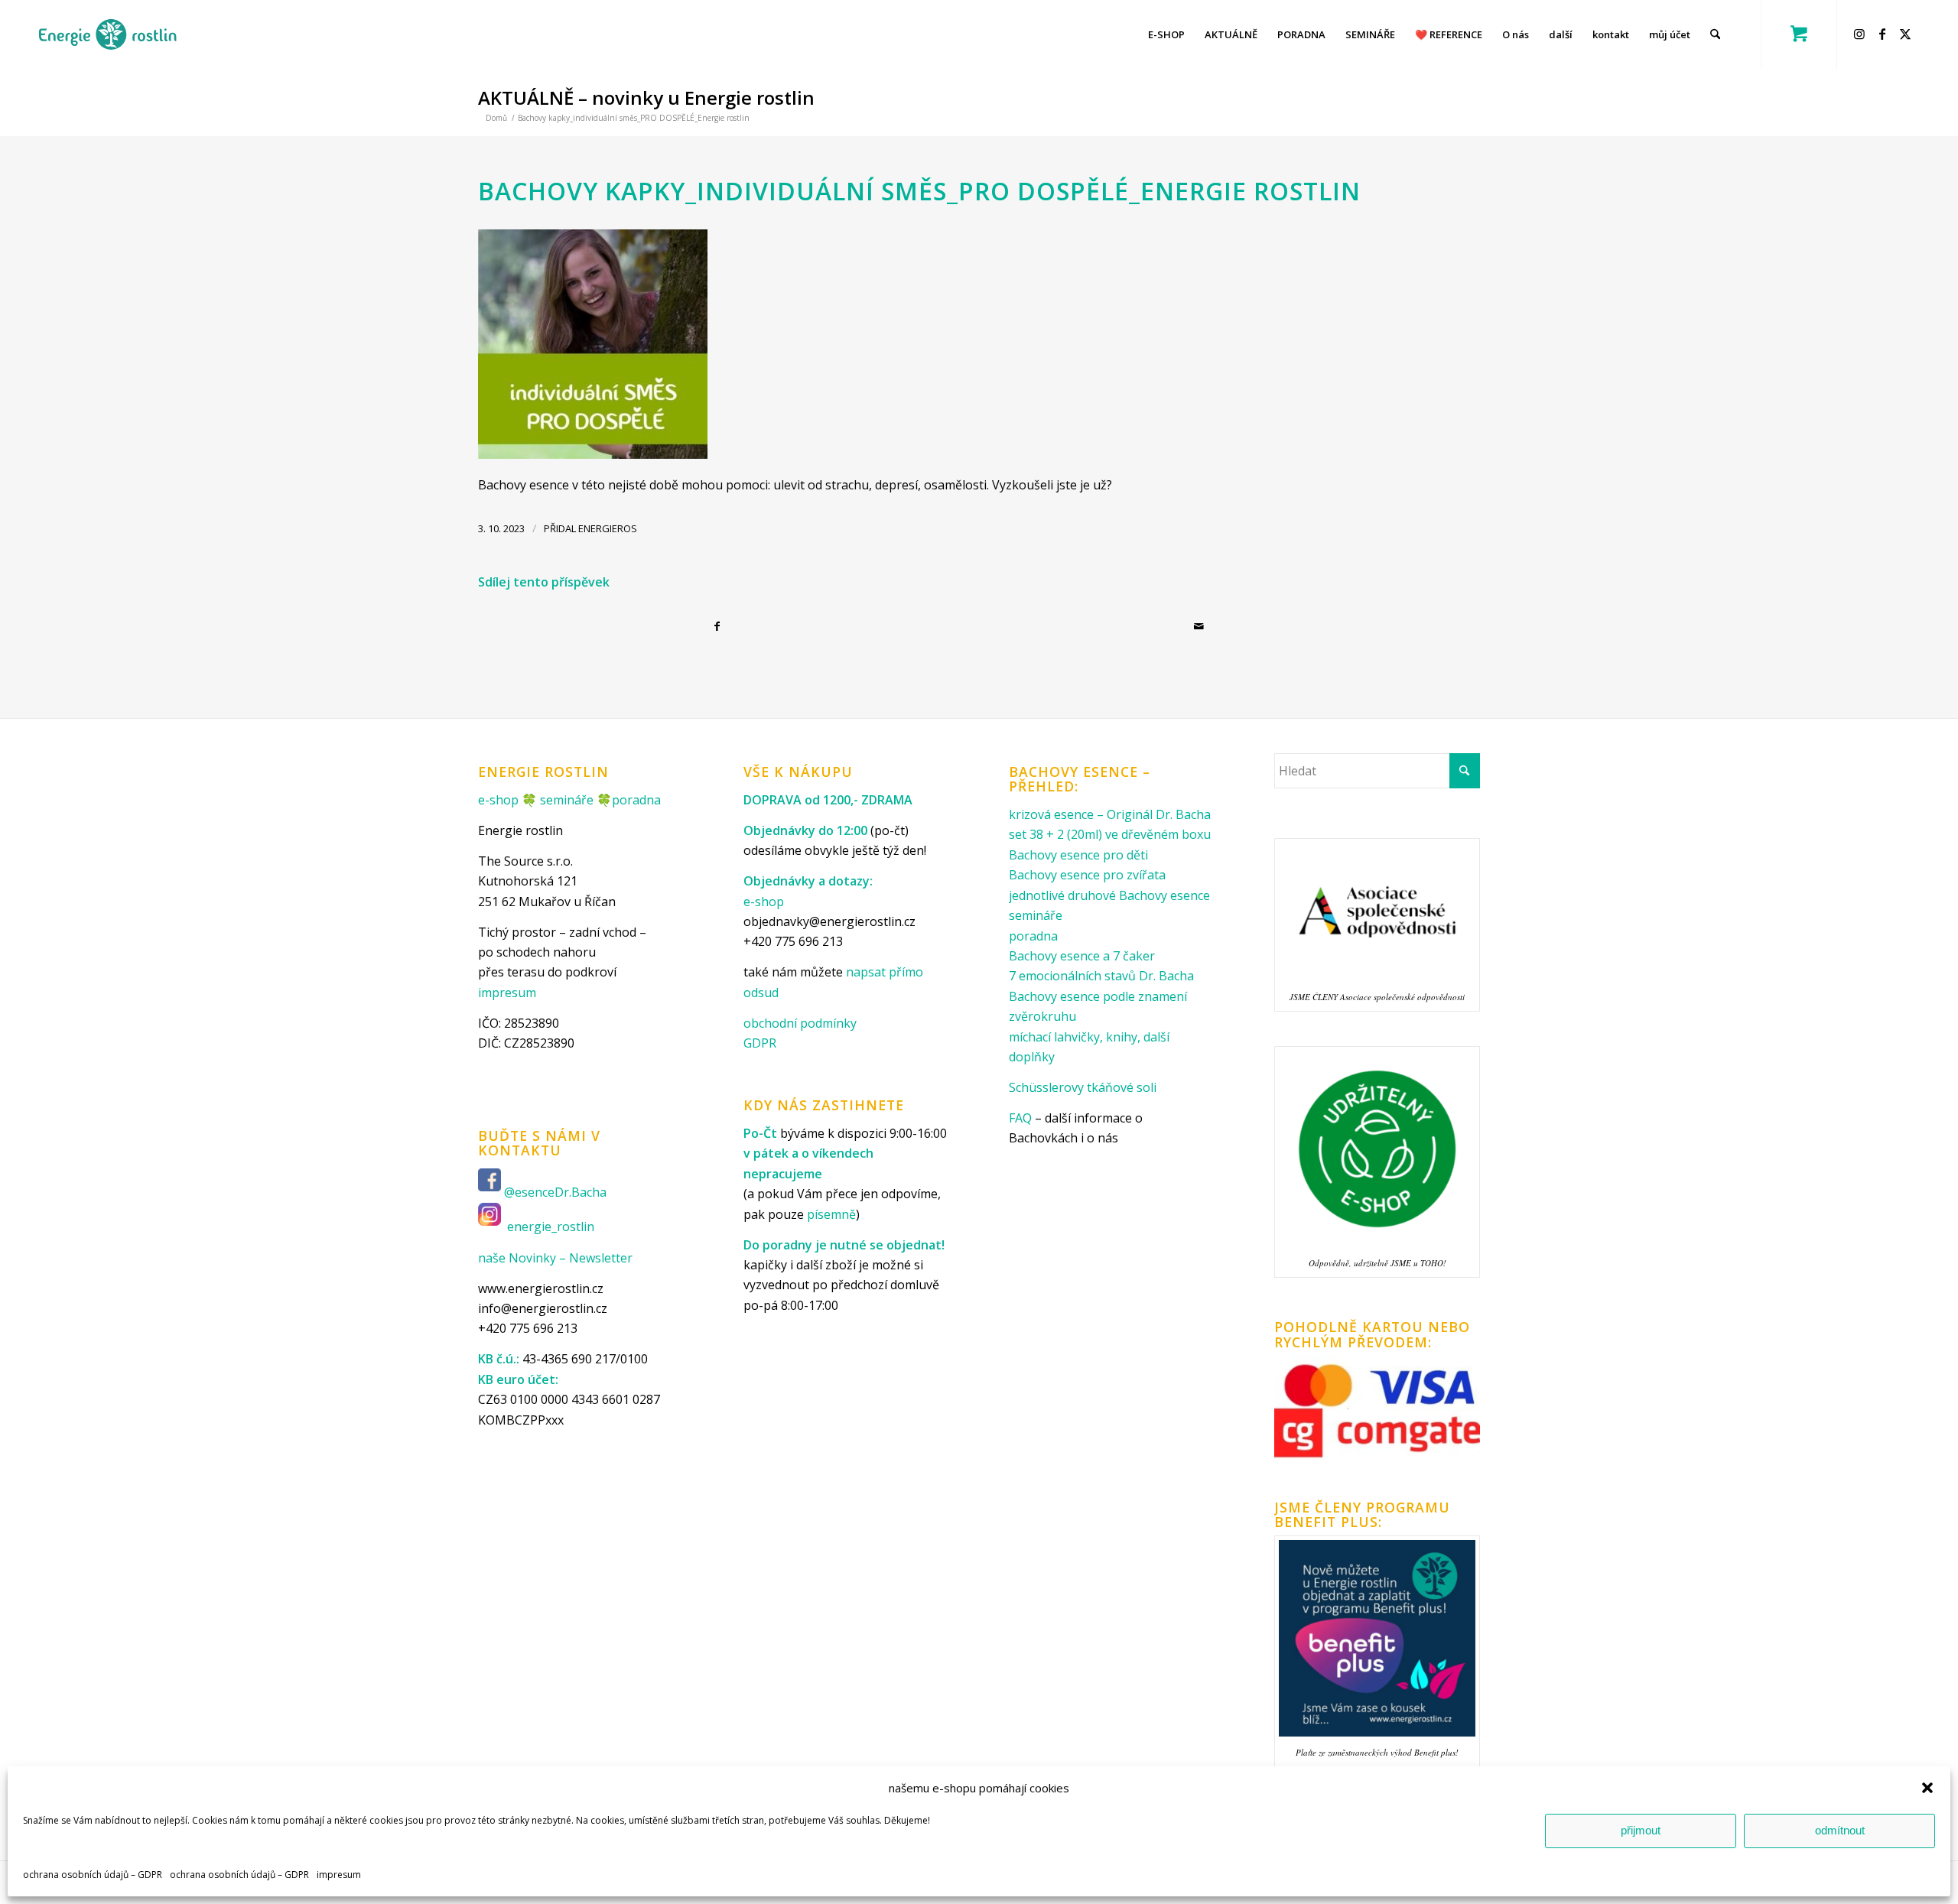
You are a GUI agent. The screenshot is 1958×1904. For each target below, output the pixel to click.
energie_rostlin (551, 1227)
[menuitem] (1166, 34)
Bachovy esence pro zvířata (1087, 875)
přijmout (1641, 1830)
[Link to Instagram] (1862, 34)
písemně (831, 1214)
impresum (339, 1875)
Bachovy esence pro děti (1078, 855)
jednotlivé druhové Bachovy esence (1109, 895)
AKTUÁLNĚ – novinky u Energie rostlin (646, 97)
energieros (608, 528)
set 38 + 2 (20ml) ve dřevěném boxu (1110, 834)
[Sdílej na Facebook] (719, 626)
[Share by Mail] (1201, 626)
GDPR (760, 1043)
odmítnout (1840, 1830)
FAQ (1020, 1118)
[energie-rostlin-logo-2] (107, 34)
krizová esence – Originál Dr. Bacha (1110, 814)
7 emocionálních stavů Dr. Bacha (1101, 976)
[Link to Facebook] (1885, 34)
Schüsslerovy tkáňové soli (1083, 1087)
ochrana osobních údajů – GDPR (93, 1875)
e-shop (498, 800)
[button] (1927, 1788)
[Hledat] (1715, 34)
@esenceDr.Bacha (557, 1193)
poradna (636, 800)
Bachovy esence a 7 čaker (1082, 956)
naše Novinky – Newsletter (555, 1258)
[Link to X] (1908, 34)
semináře (567, 800)
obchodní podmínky (800, 1023)
